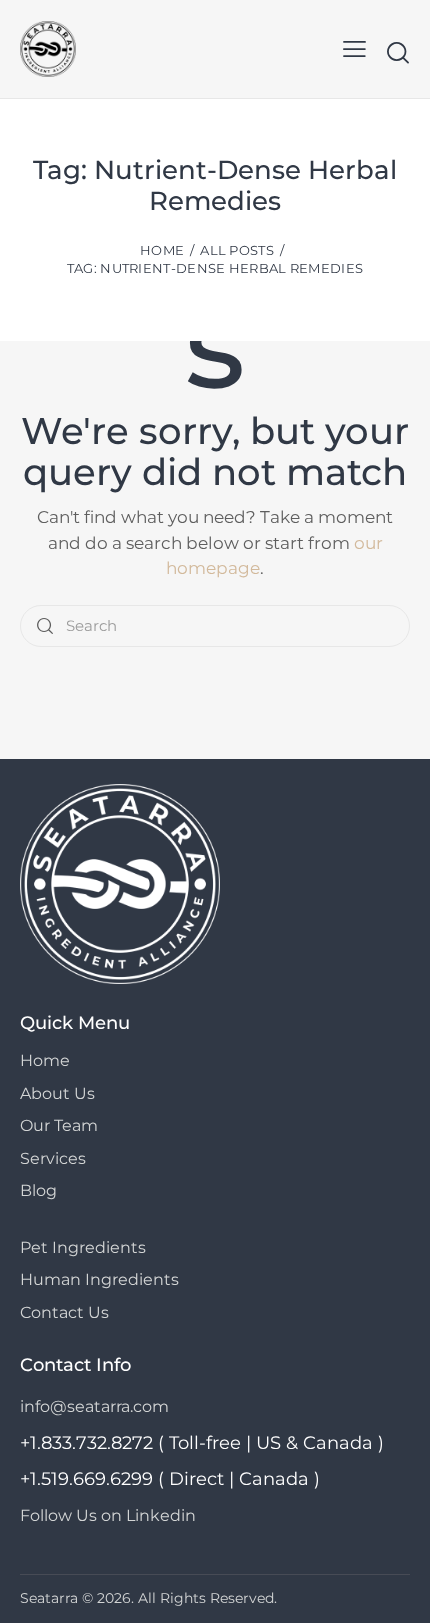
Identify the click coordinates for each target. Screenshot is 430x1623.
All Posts (237, 250)
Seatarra (49, 1598)
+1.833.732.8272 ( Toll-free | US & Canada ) (202, 1443)
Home (162, 250)
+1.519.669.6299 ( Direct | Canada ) (170, 1479)
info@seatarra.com (94, 1406)
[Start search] (397, 52)
